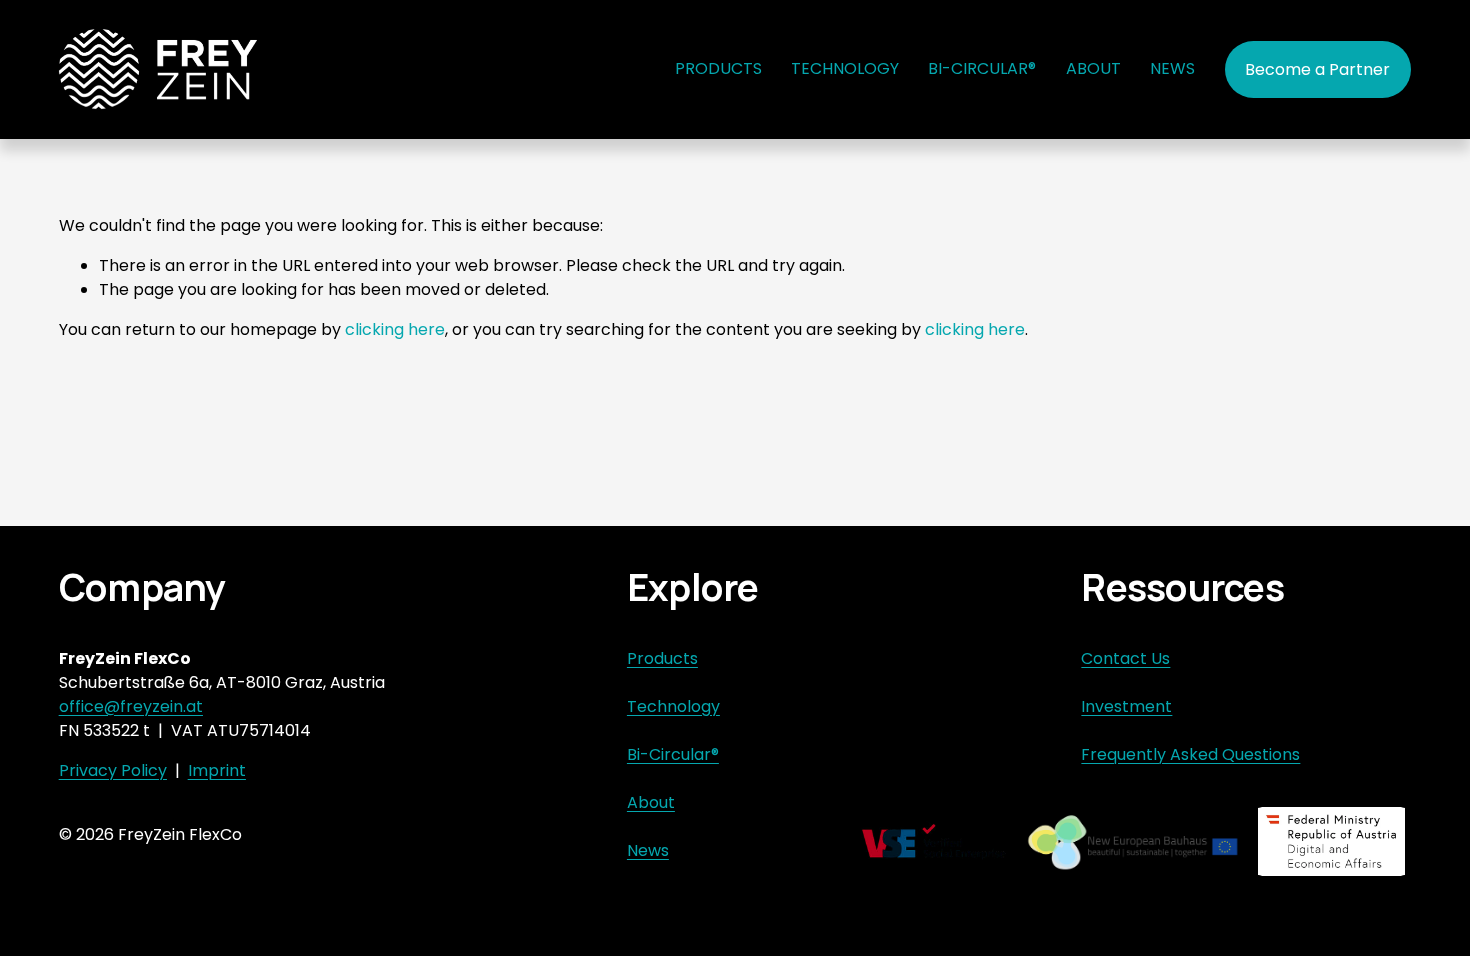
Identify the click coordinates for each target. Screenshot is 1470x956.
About (651, 802)
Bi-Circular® (673, 754)
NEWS (1172, 68)
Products (662, 658)
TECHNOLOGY (845, 68)
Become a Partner (1317, 69)
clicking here (395, 329)
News (648, 850)
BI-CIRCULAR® (982, 68)
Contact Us (1125, 658)
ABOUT (1093, 68)
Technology (673, 706)
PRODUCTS (718, 68)
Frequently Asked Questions (1190, 754)
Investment (1126, 706)
